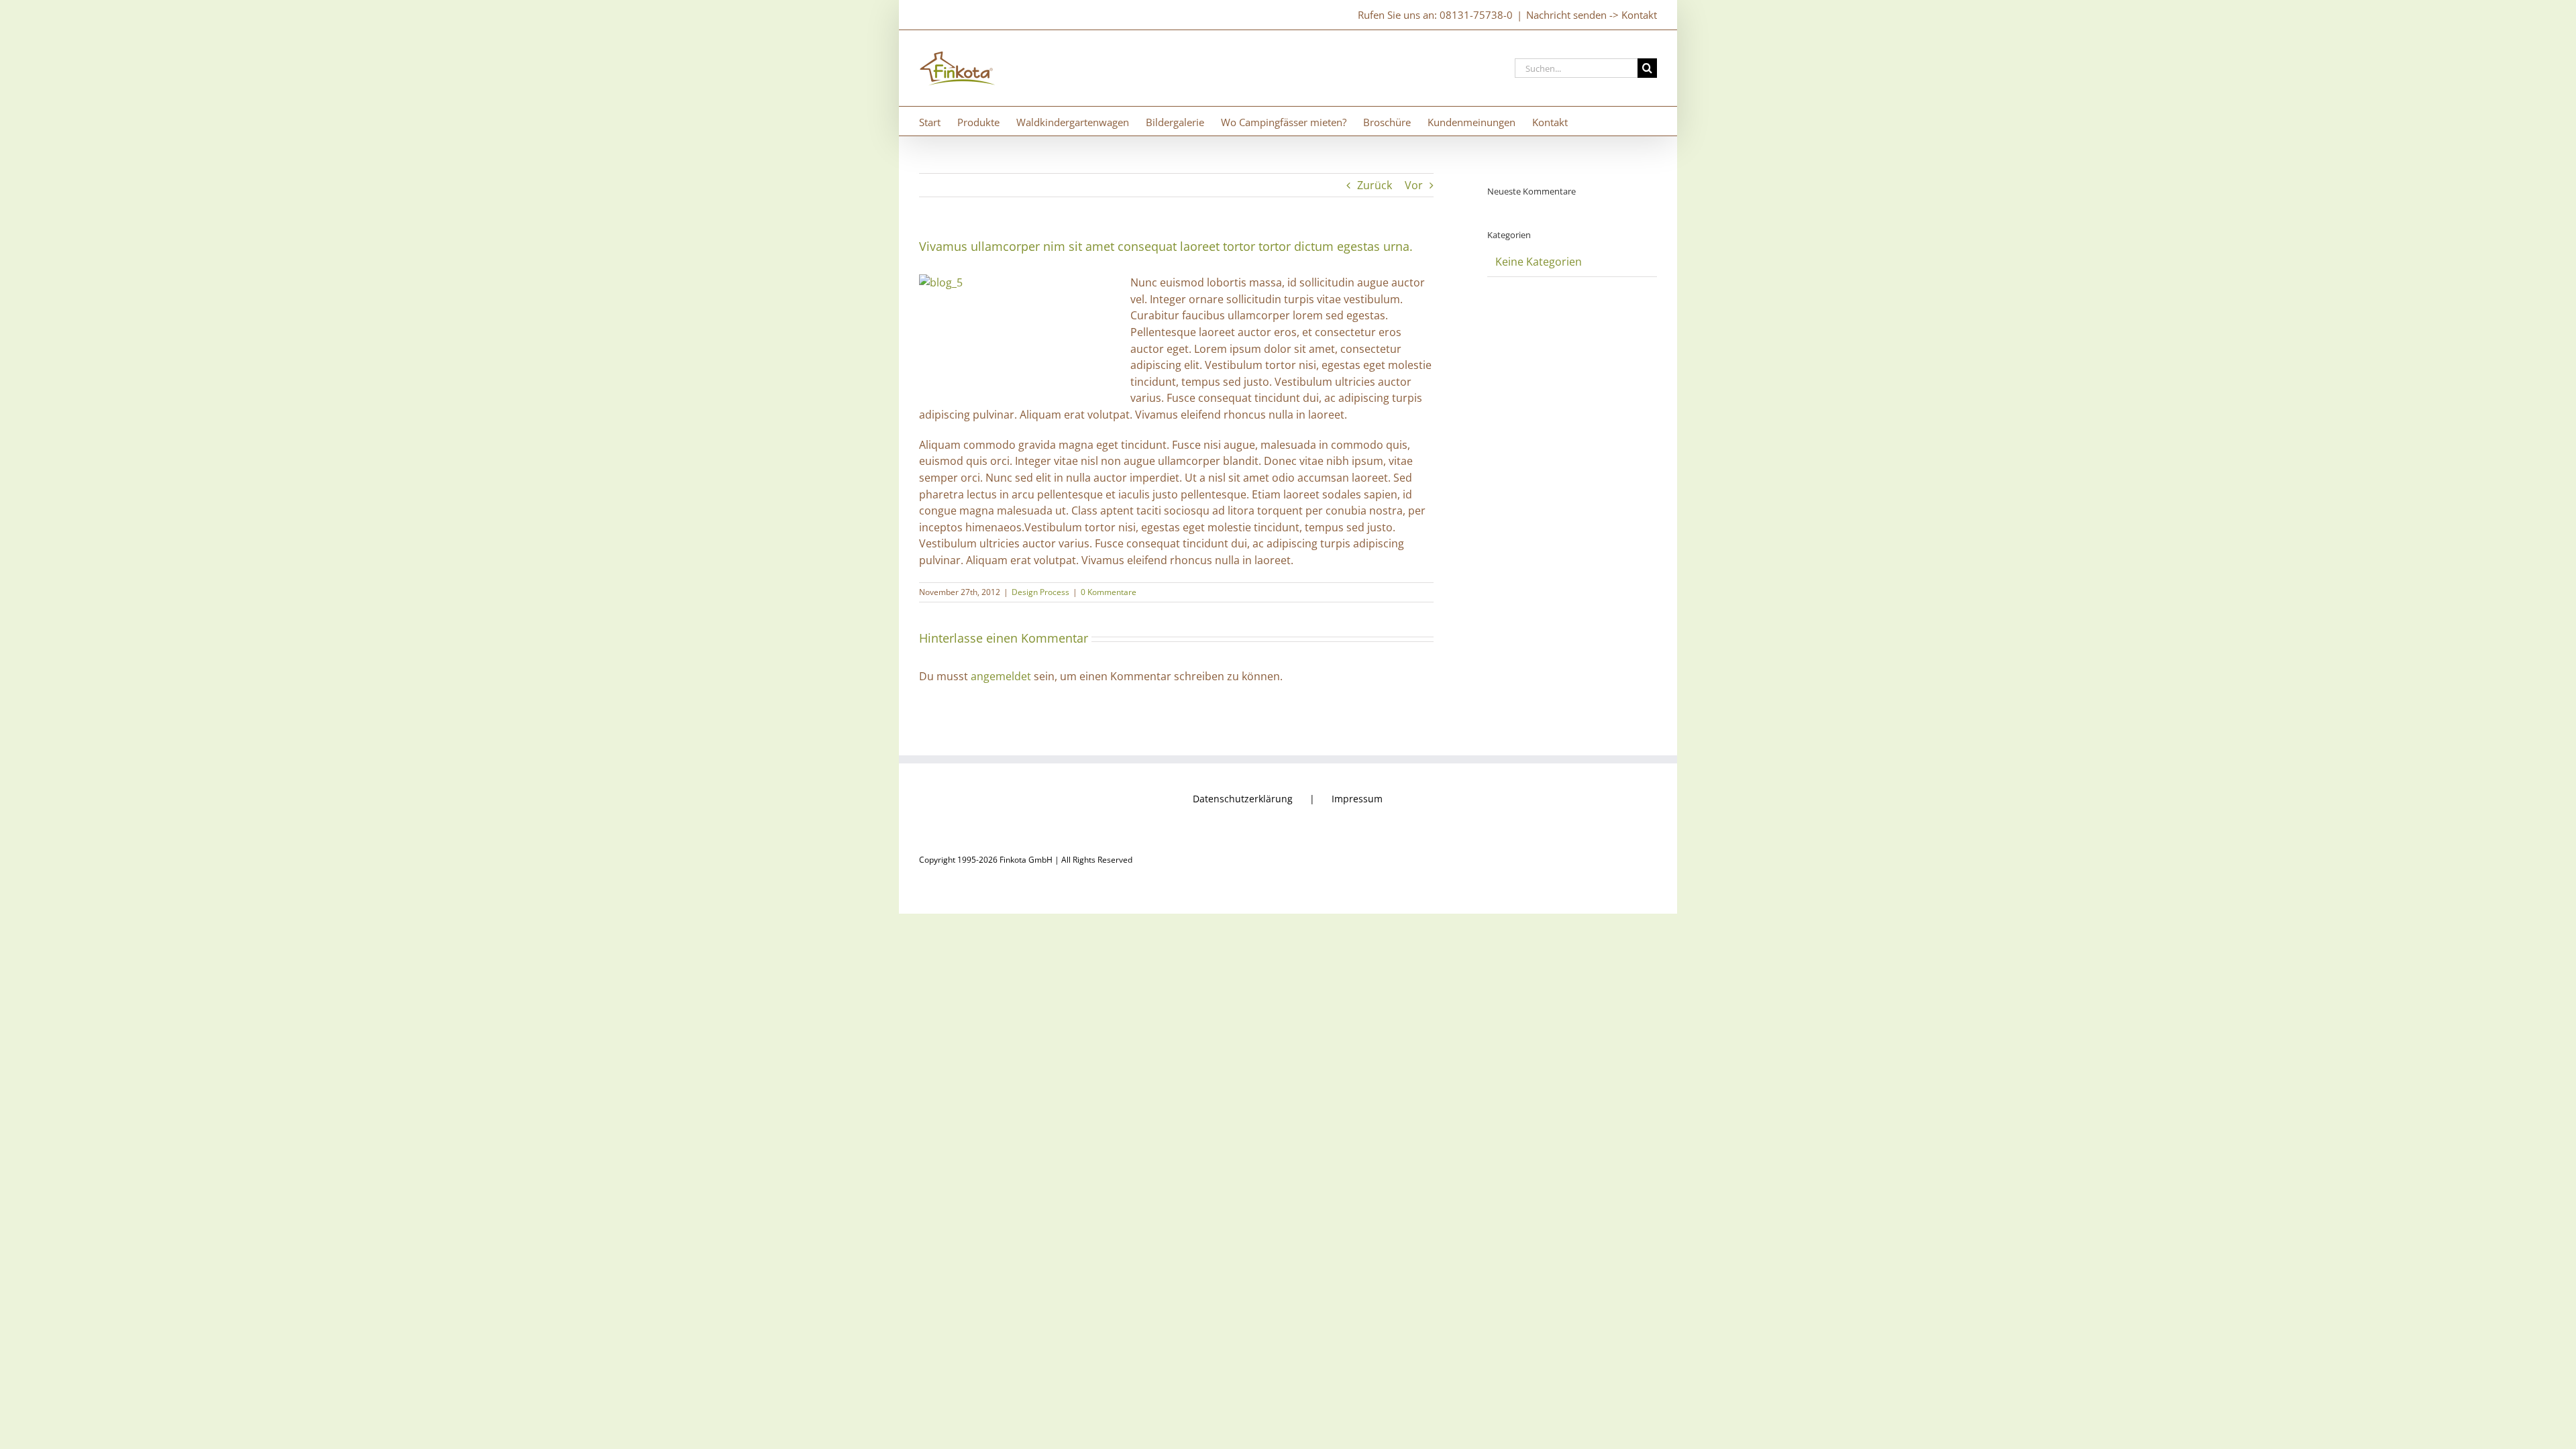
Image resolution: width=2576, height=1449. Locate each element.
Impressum (1357, 799)
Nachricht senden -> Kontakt (1592, 15)
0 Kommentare (1109, 592)
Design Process (1040, 592)
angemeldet (1001, 676)
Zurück (1375, 185)
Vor (1414, 185)
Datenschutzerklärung (1243, 799)
